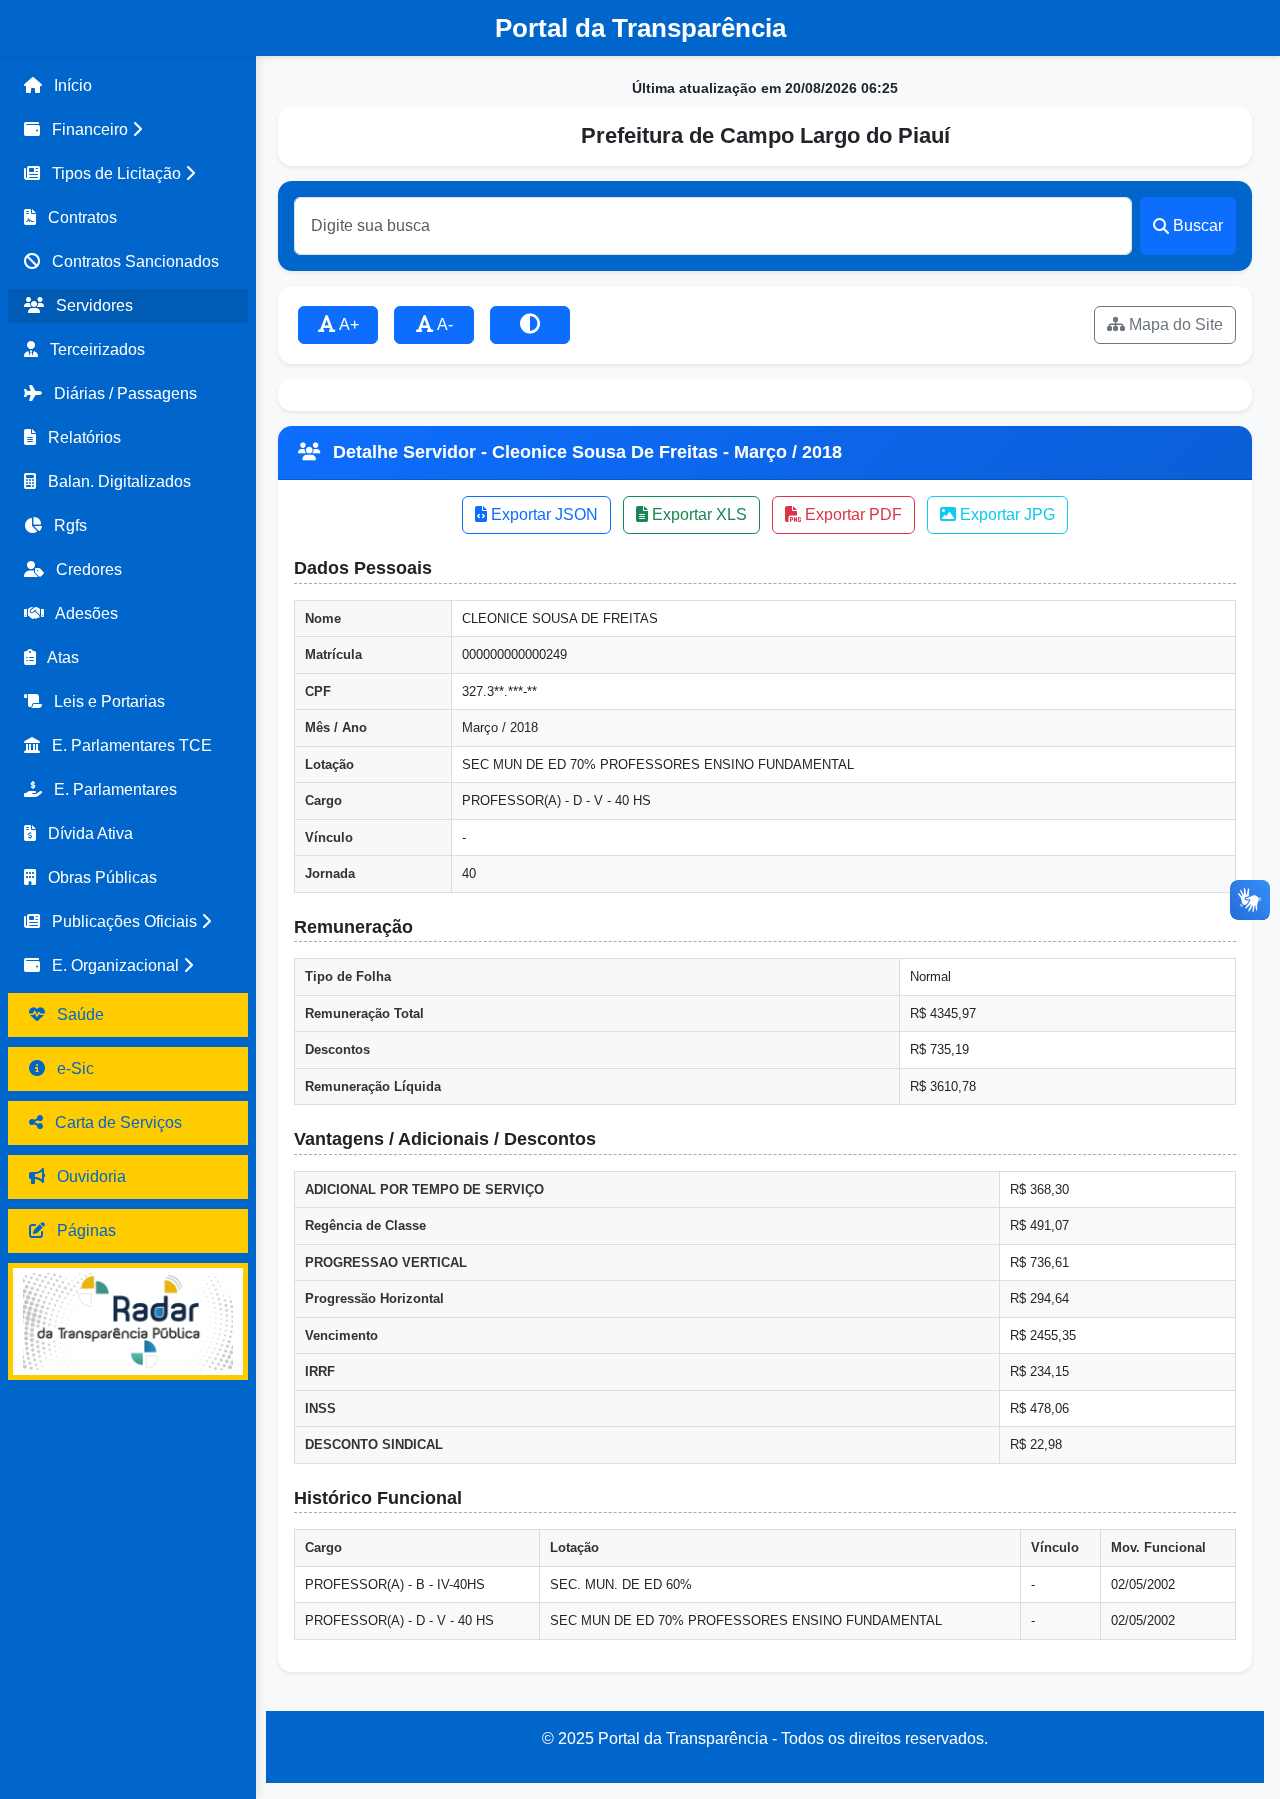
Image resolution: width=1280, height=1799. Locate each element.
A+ (347, 324)
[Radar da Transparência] (128, 1321)
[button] (128, 130)
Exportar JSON (542, 514)
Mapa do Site (1174, 324)
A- (443, 324)
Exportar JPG (1005, 514)
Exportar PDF (851, 514)
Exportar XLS (697, 514)
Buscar (1198, 225)
